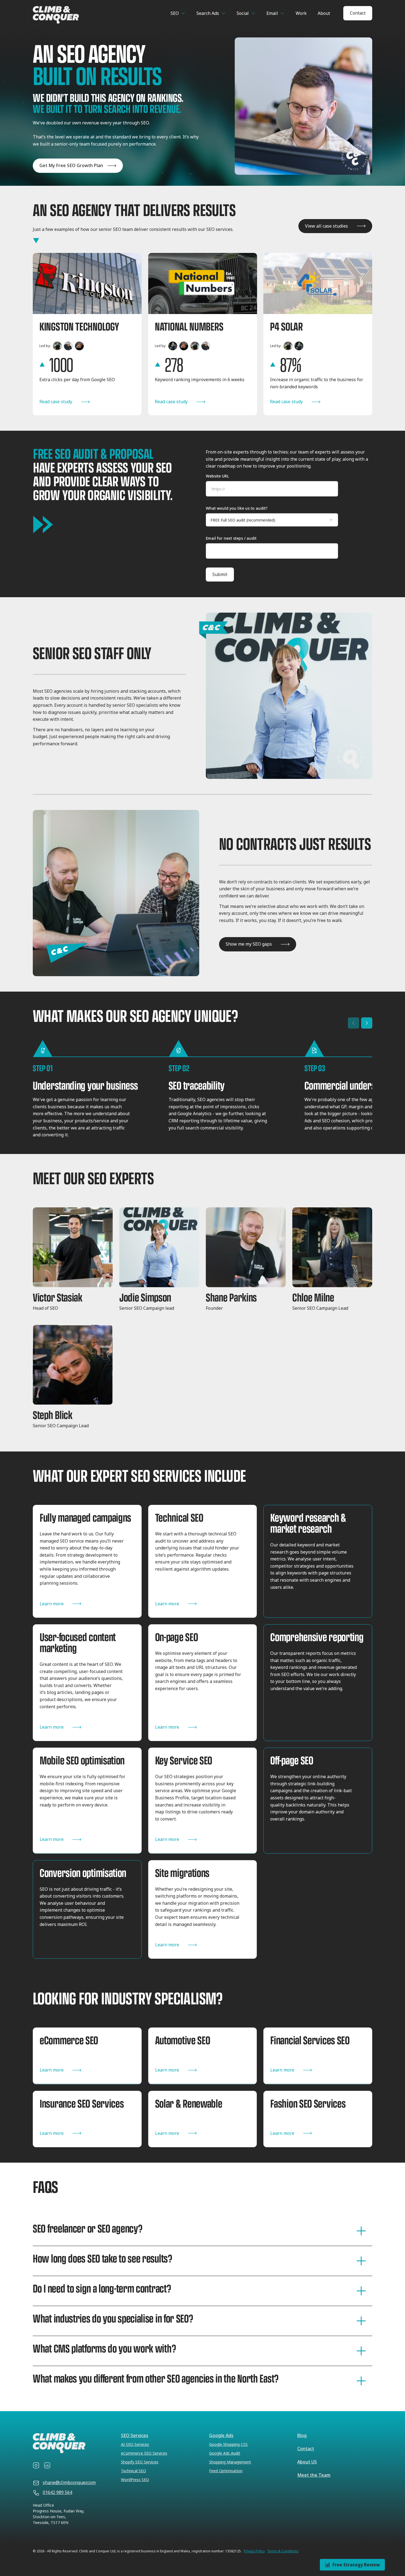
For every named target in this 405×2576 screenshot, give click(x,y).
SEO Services (135, 2435)
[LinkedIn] (47, 2465)
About (324, 13)
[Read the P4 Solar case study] (318, 334)
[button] (73, 1263)
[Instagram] (36, 2465)
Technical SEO (133, 2471)
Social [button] (243, 13)
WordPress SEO (135, 2480)
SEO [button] (175, 13)
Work (301, 13)
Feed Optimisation (226, 2471)
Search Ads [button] (208, 13)
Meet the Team (314, 2475)
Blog (302, 2435)
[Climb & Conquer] (78, 15)
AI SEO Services (135, 2444)
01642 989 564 (57, 2492)
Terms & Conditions (283, 2551)
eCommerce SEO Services (144, 2453)
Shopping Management (230, 2462)
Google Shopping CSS (228, 2444)
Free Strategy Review (356, 2565)
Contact (358, 13)
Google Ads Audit (225, 2453)
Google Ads (221, 2435)
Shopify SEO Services (140, 2462)
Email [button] (272, 13)
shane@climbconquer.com (69, 2482)
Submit (220, 574)
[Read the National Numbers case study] (203, 334)
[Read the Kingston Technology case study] (87, 334)
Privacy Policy (254, 2551)
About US (307, 2462)
